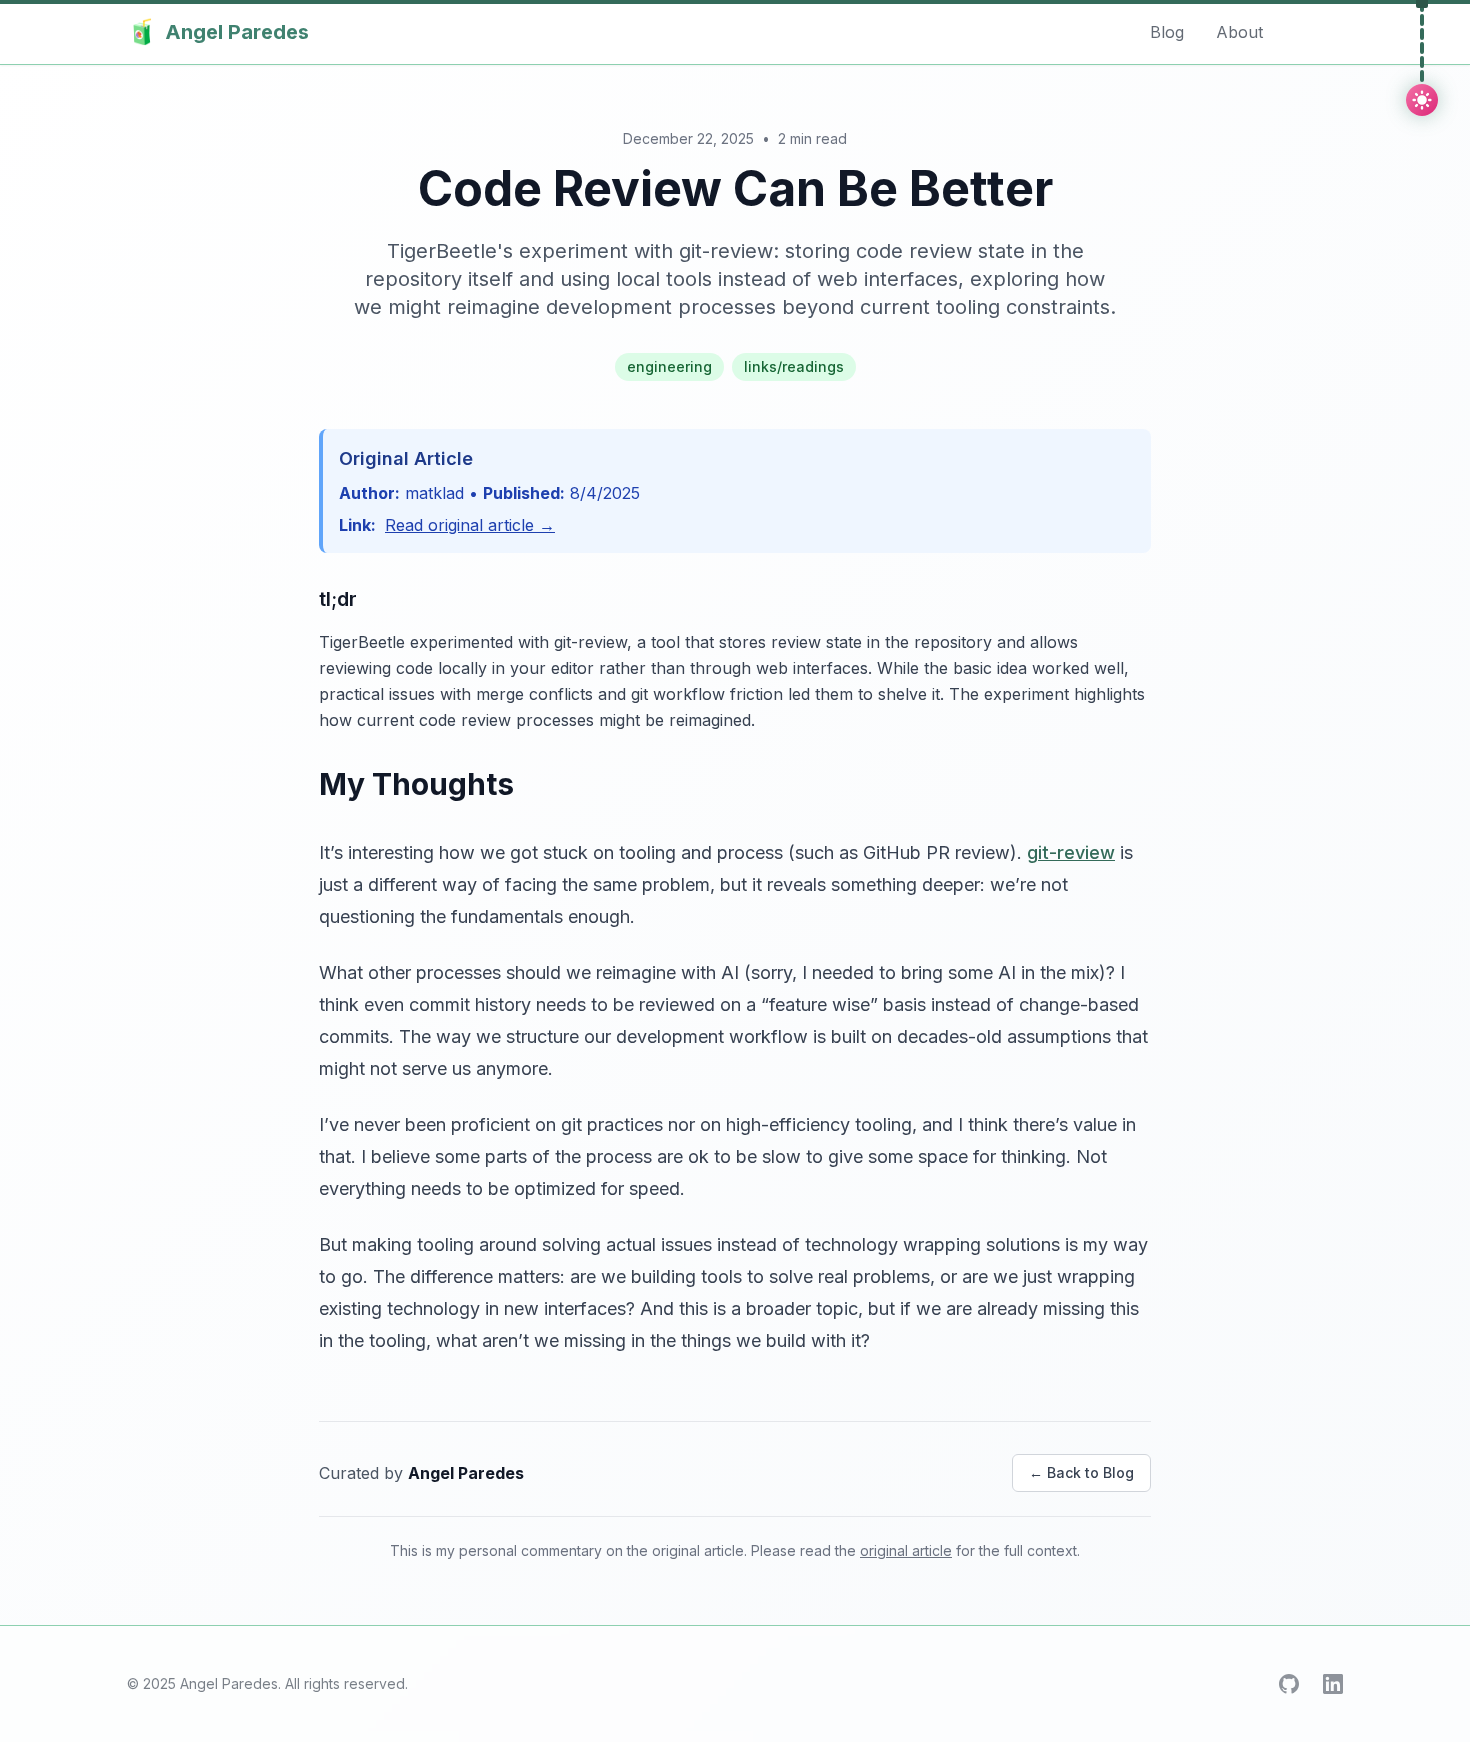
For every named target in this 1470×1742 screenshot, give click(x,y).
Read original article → (470, 525)
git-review (1071, 852)
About (1239, 32)
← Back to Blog (1081, 1472)
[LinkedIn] (1333, 1684)
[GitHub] (1289, 1684)
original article (906, 1550)
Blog (1167, 32)
